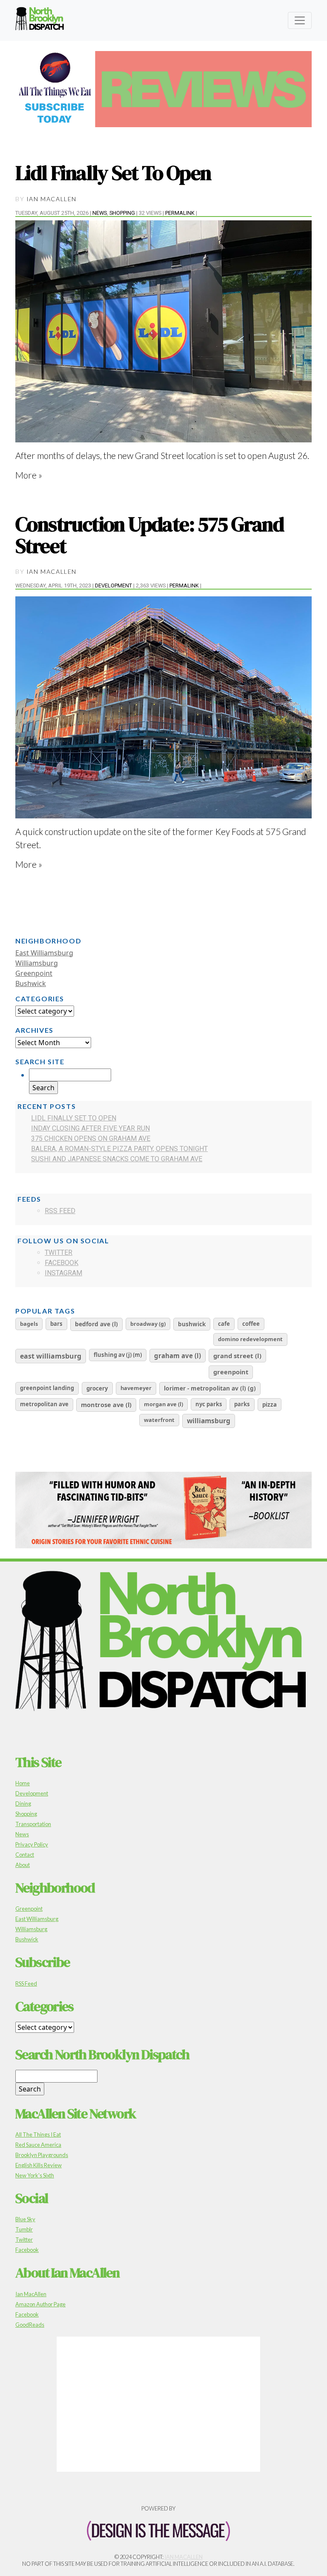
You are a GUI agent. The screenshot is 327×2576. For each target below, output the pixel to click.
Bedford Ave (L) (96, 1324)
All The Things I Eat (38, 2134)
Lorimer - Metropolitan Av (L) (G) (210, 1388)
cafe (224, 1324)
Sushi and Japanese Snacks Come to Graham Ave (117, 1159)
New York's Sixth (35, 2175)
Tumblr (24, 2229)
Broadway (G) (148, 1324)
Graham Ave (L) (178, 1356)
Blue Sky (25, 2219)
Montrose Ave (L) (106, 1405)
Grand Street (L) (237, 1356)
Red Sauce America (38, 2145)
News (100, 213)
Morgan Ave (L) (163, 1404)
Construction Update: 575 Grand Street (149, 535)
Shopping (122, 213)
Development (113, 586)
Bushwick (31, 983)
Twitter (59, 1252)
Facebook (62, 1263)
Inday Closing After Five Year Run (90, 1128)
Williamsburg (37, 963)
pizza (270, 1405)
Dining (23, 1804)
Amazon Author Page (40, 2304)
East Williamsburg (44, 953)
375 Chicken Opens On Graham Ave (91, 1138)
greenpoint (231, 1372)
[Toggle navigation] (300, 20)
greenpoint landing (47, 1388)
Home (23, 1783)
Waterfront (159, 1420)
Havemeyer (136, 1388)
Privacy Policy (32, 1844)
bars (56, 1324)
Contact (25, 1855)
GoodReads (30, 2325)
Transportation (33, 1824)
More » (29, 475)
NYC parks (209, 1404)
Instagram (63, 1273)
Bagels (29, 1324)
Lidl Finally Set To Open (113, 173)
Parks (242, 1404)
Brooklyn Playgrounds (42, 2155)
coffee (251, 1324)
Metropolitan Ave (44, 1404)
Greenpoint (34, 973)
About (23, 1865)
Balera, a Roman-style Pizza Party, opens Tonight (119, 1149)
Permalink (180, 213)
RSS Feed (60, 1211)
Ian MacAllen (52, 199)
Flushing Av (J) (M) (118, 1355)
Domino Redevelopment (250, 1339)
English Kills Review (39, 2165)
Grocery (97, 1388)
